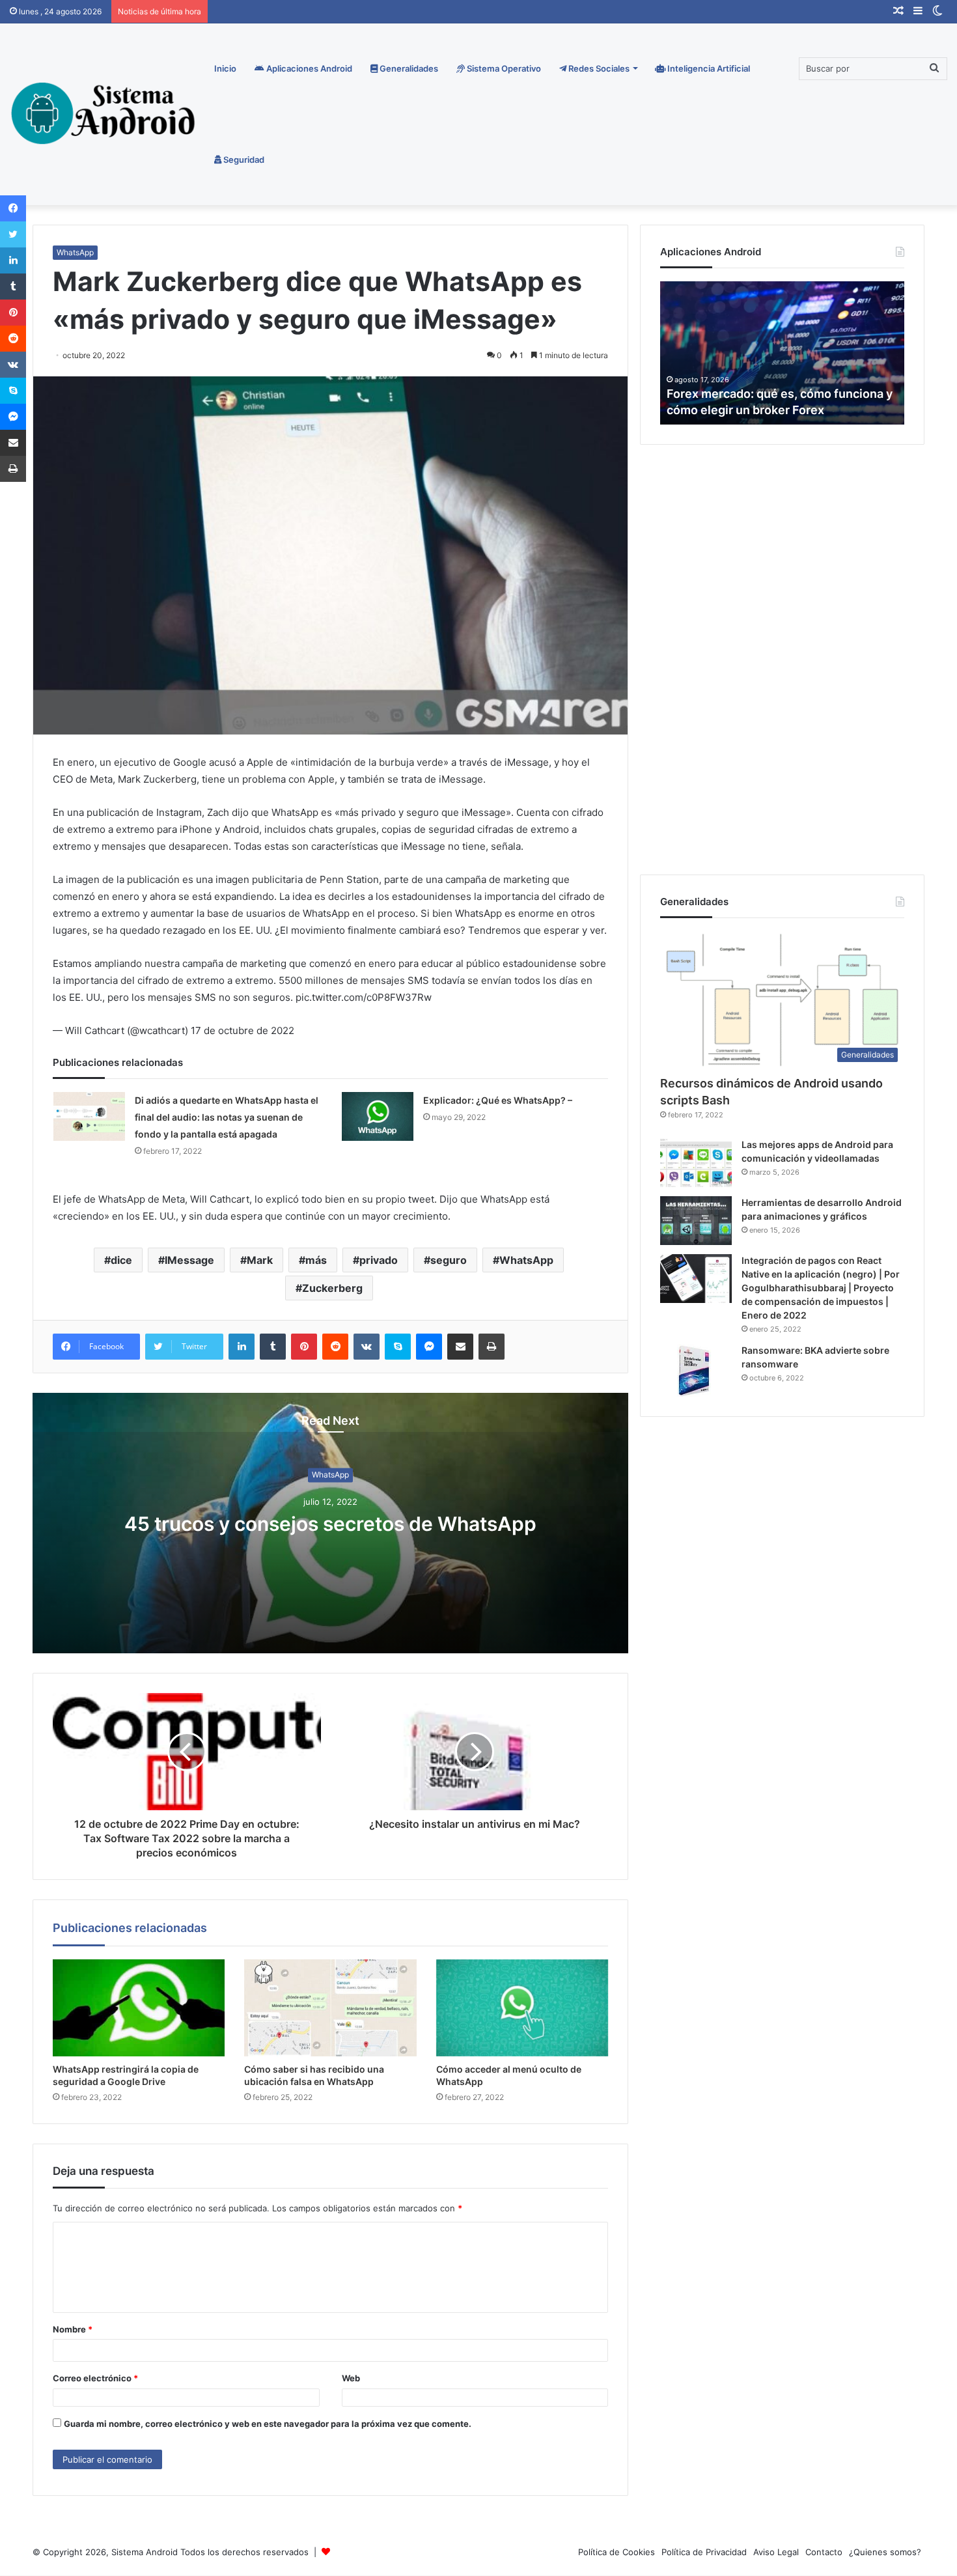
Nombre (73, 2329)
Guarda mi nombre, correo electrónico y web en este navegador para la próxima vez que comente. (268, 2424)
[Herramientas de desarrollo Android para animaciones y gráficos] (696, 1221)
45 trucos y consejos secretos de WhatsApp (330, 1524)
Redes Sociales (598, 68)
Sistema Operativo (503, 68)
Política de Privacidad (704, 2552)
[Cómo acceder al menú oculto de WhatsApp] (522, 2008)
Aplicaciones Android (308, 68)
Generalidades (408, 68)
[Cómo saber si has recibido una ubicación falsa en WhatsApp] (330, 2008)
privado (379, 1260)
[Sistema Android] (105, 113)
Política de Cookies (617, 2552)
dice (121, 1260)
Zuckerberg (332, 1288)
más (316, 1260)
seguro (449, 1260)
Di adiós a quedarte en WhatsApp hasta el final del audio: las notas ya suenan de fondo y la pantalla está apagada (227, 1117)
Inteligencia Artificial (708, 68)
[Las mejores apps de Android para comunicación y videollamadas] (696, 1163)
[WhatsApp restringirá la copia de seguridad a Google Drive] (139, 2008)
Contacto (824, 2552)
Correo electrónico (95, 2378)
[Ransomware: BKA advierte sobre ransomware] (696, 1370)
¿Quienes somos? (885, 2552)
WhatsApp (75, 252)
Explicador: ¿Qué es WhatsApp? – (498, 1100)
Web (351, 2378)
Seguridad (243, 160)
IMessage (189, 1260)
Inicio (225, 68)
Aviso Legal (776, 2552)
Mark (260, 1260)
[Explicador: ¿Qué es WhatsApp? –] (378, 1116)
